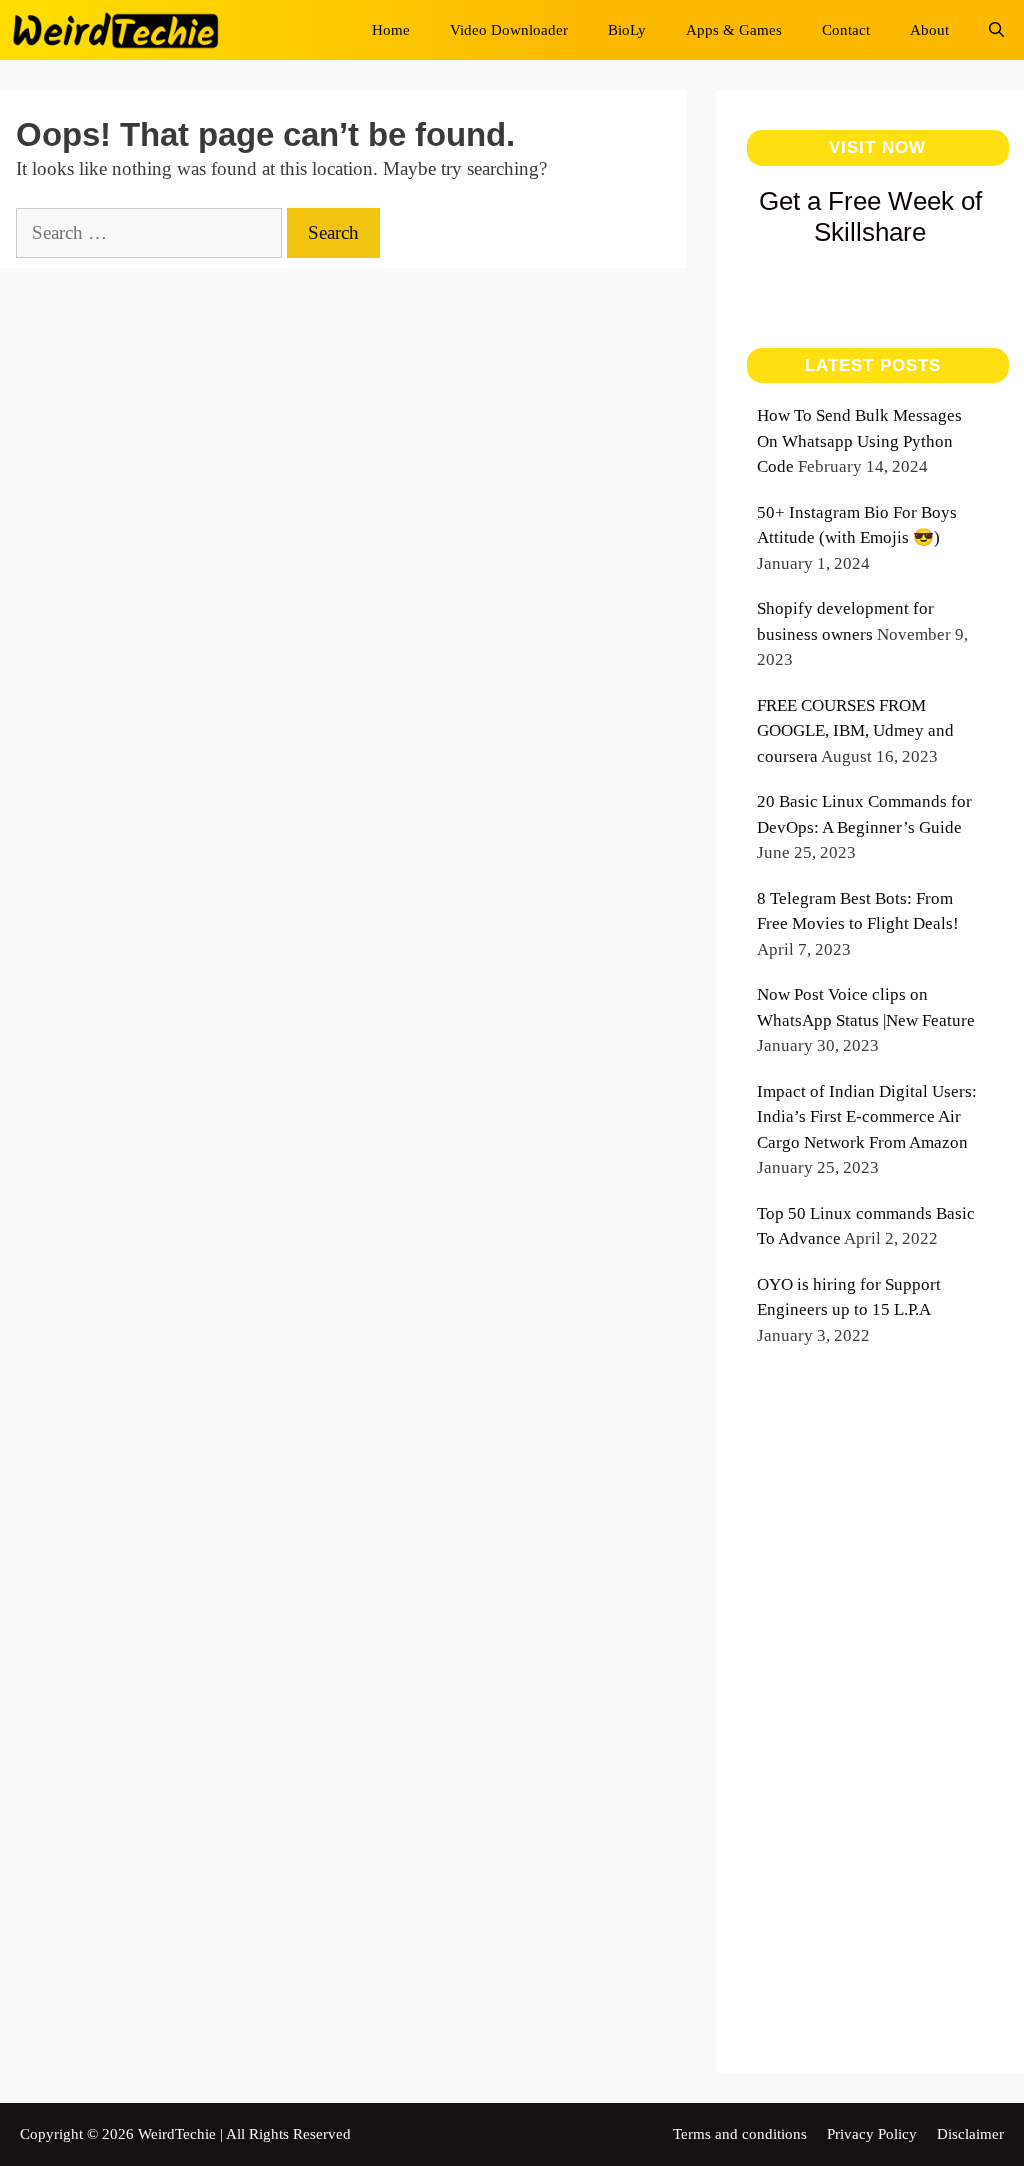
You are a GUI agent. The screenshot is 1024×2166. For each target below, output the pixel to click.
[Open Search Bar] (996, 30)
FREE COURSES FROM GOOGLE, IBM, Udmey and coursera (855, 731)
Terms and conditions (740, 2134)
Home (391, 30)
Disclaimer (970, 2134)
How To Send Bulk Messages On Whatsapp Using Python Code (859, 441)
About (929, 30)
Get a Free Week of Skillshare (870, 216)
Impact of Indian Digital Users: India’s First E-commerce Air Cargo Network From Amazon (867, 1117)
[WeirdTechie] (121, 30)
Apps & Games (734, 30)
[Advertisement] (870, 1733)
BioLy (627, 30)
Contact (846, 30)
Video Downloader (509, 30)
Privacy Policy (872, 2134)
